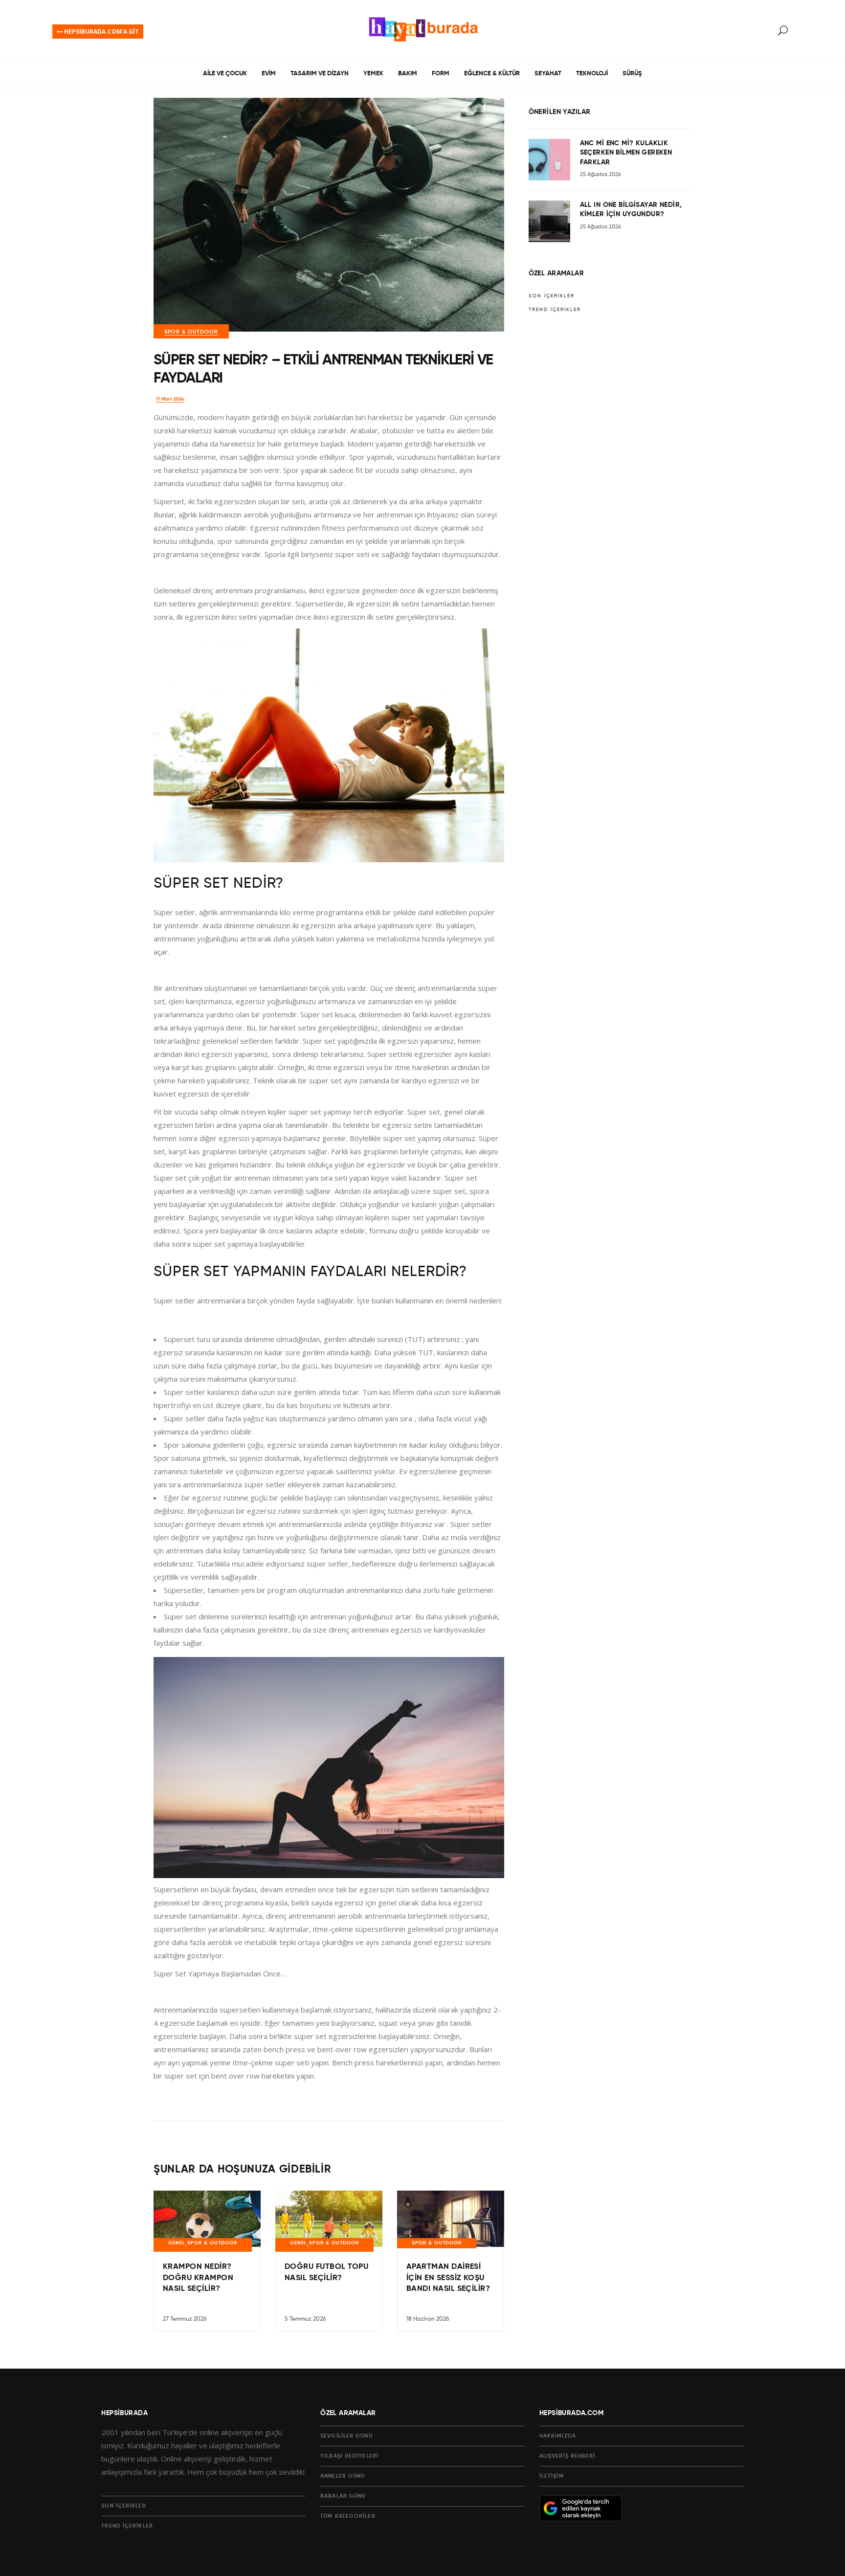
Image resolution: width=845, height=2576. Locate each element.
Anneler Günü (343, 2476)
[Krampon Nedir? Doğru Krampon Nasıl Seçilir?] (207, 2231)
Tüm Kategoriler (348, 2516)
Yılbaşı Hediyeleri (349, 2456)
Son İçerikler (552, 296)
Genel (177, 2243)
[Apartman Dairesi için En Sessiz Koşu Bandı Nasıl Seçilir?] (451, 2228)
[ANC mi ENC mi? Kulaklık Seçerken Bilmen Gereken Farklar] (549, 160)
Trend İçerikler (555, 310)
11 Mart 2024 (170, 399)
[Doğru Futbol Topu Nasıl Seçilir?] (329, 2231)
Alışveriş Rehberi (567, 2456)
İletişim (552, 2476)
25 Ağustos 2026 (600, 174)
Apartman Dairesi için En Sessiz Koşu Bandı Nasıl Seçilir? (448, 2278)
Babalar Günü (343, 2496)
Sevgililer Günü (346, 2436)
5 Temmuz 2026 (305, 2319)
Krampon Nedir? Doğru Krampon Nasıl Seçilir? (198, 2278)
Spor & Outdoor (191, 332)
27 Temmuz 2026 (185, 2319)
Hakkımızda (558, 2436)
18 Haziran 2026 (428, 2319)
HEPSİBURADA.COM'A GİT (101, 32)
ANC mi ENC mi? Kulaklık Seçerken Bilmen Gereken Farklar (626, 153)
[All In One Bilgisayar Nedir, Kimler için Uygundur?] (549, 221)
